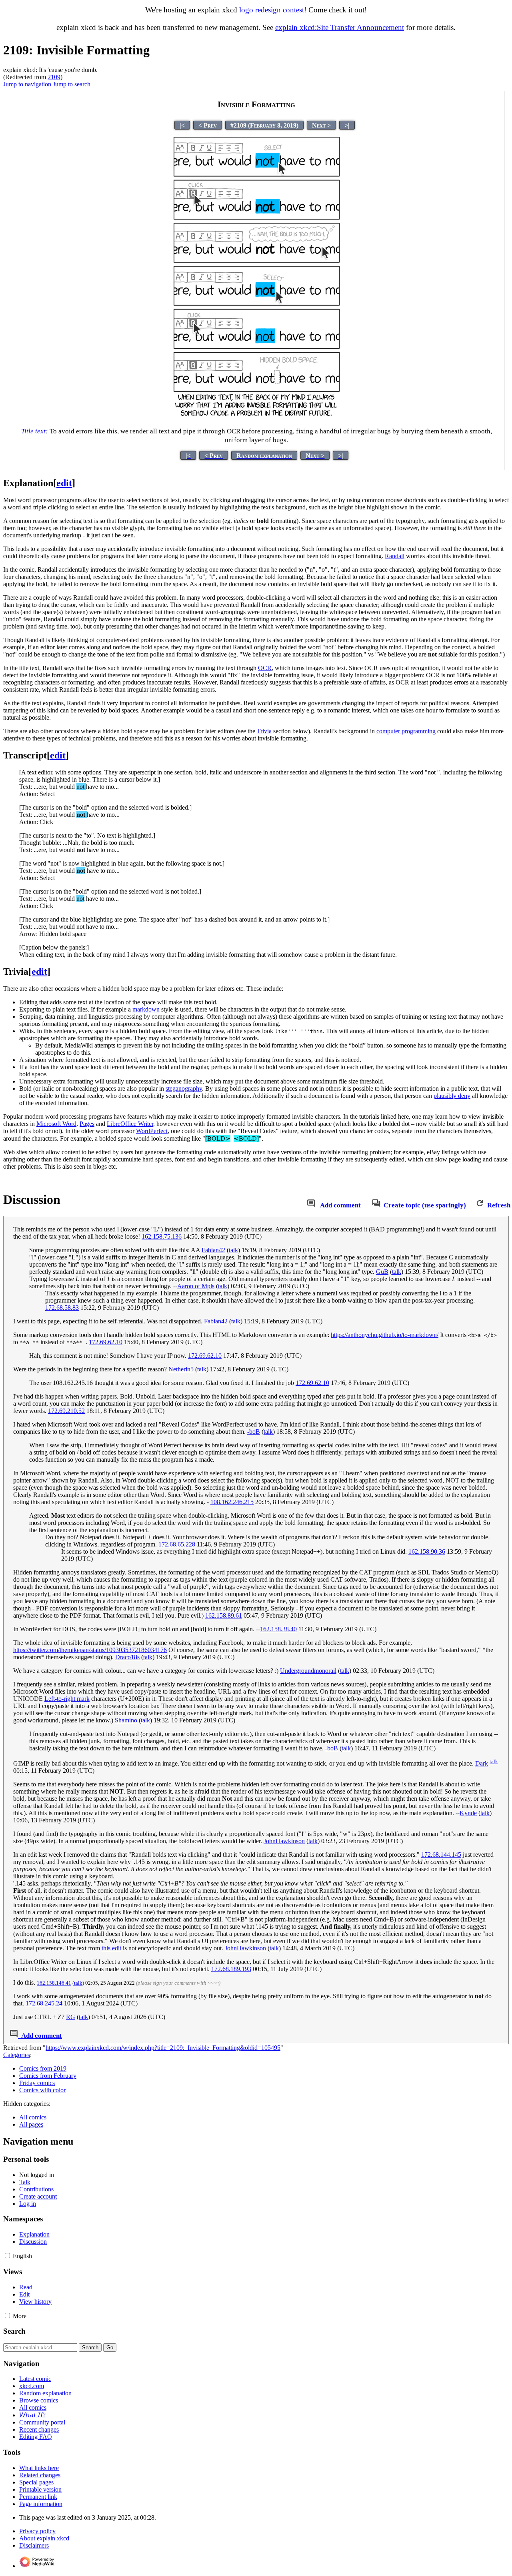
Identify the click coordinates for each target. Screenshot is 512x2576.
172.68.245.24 (44, 2003)
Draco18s (127, 1657)
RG (71, 2017)
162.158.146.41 (54, 1983)
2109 (54, 77)
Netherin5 (181, 1369)
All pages (31, 2124)
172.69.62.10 (106, 1342)
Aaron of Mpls (196, 1286)
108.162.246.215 (232, 1502)
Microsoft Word (56, 1124)
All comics (33, 2117)
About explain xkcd (44, 2538)
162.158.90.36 (427, 1551)
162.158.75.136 (162, 1236)
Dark (482, 1763)
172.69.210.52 (66, 1411)
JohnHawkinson (284, 1841)
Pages (87, 1124)
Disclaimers (34, 2545)
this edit (111, 1948)
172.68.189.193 (231, 1969)
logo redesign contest (272, 10)
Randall (395, 556)
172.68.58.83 (62, 1308)
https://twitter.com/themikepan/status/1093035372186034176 (90, 1650)
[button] (7, 2256)
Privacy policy (37, 2531)
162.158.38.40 (278, 1629)
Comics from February (48, 2076)
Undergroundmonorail (308, 1671)
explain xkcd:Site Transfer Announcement (340, 27)
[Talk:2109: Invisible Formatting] (311, 1205)
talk (233, 1250)
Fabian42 (213, 1250)
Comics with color (42, 2090)
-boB (254, 1432)
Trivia (264, 731)
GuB (382, 1272)
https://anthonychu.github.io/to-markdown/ (385, 1335)
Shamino (126, 1720)
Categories (17, 2055)
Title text (33, 431)
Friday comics (37, 2083)
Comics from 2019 (43, 2068)
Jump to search (72, 84)
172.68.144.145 (441, 1855)
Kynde (468, 1813)
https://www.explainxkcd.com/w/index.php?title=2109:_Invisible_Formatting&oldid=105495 (163, 2048)
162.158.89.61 (224, 1615)
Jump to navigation (27, 84)
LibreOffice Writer (130, 1124)
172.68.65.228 (177, 1544)
